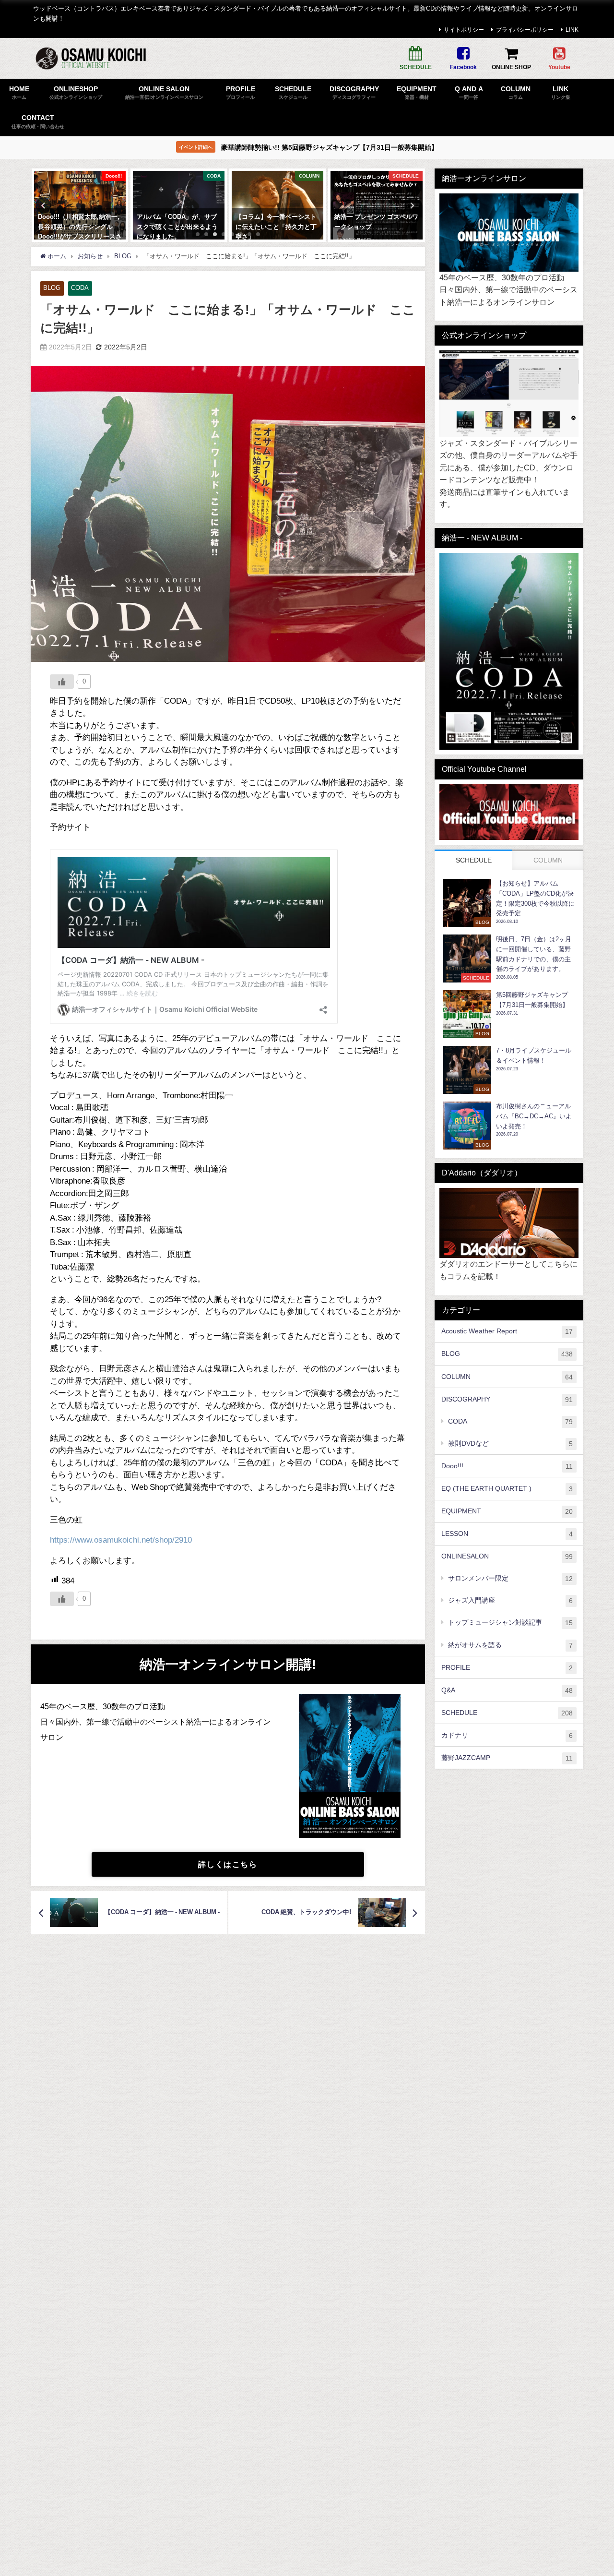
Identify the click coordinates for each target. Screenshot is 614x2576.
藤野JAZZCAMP (507, 1757)
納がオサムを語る (510, 1645)
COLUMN (507, 1376)
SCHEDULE (507, 1712)
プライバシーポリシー (525, 30)
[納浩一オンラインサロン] (509, 233)
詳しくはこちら (228, 1864)
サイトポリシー (464, 30)
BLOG (52, 288)
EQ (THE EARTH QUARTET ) (507, 1488)
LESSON (507, 1533)
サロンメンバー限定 (510, 1578)
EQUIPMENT (507, 1511)
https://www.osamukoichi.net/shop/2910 (121, 1540)
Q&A (507, 1690)
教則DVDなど (510, 1443)
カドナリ (507, 1735)
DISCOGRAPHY (507, 1399)
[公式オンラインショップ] (509, 394)
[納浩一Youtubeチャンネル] (509, 812)
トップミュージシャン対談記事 (510, 1623)
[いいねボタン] (62, 682)
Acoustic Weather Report (507, 1331)
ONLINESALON (507, 1556)
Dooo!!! (507, 1466)
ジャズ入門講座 (510, 1600)
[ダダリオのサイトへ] (509, 1223)
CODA (80, 288)
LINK (572, 30)
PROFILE (507, 1667)
